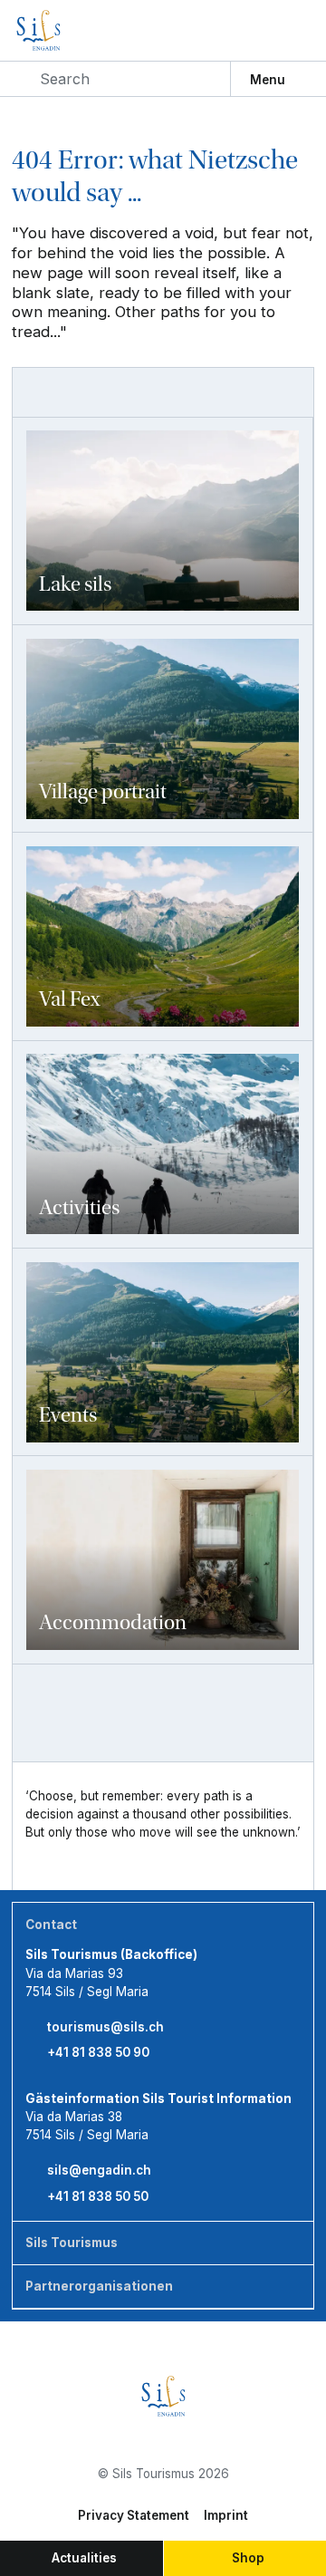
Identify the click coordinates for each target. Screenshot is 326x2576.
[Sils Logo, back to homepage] (71, 30)
